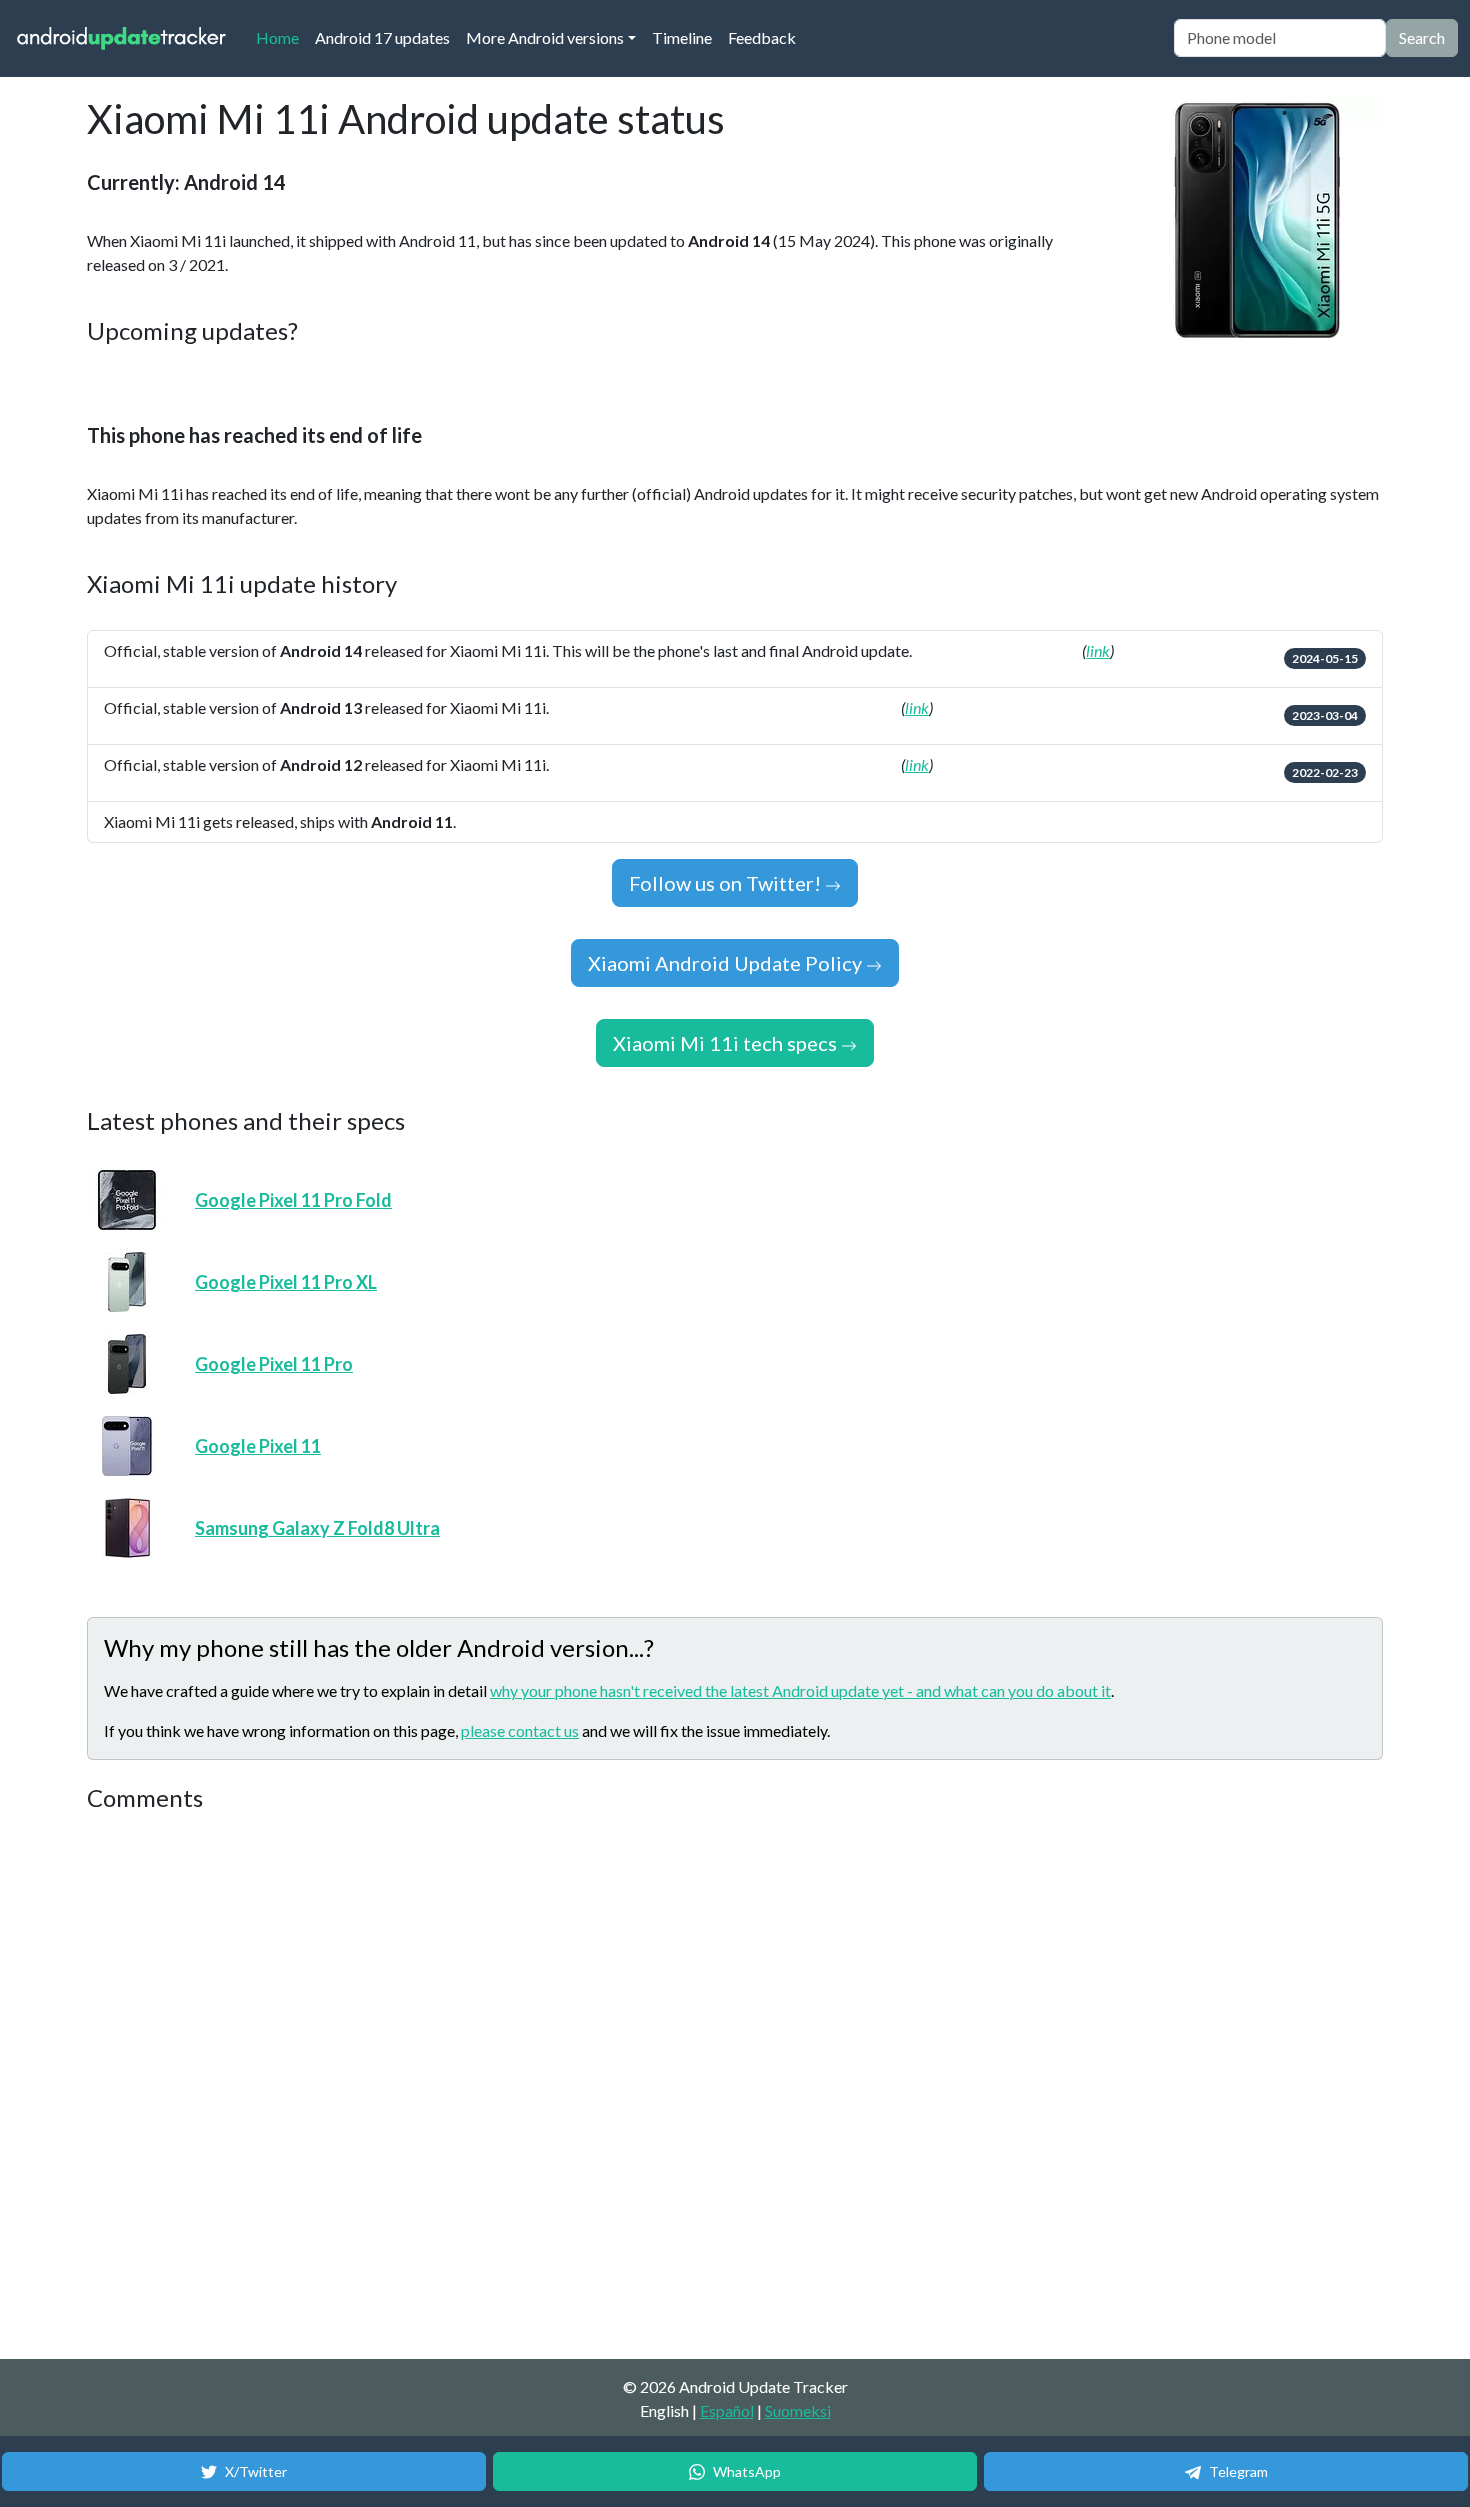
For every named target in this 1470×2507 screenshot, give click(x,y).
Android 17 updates (382, 37)
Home (281, 37)
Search (1422, 37)
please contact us (520, 1730)
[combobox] (1280, 38)
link (1098, 650)
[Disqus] (462, 2087)
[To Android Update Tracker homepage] (122, 38)
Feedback (762, 37)
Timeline (682, 37)
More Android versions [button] (545, 37)
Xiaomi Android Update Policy (727, 963)
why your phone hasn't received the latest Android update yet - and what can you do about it (800, 1690)
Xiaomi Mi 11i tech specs (727, 1043)
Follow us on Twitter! (727, 883)
